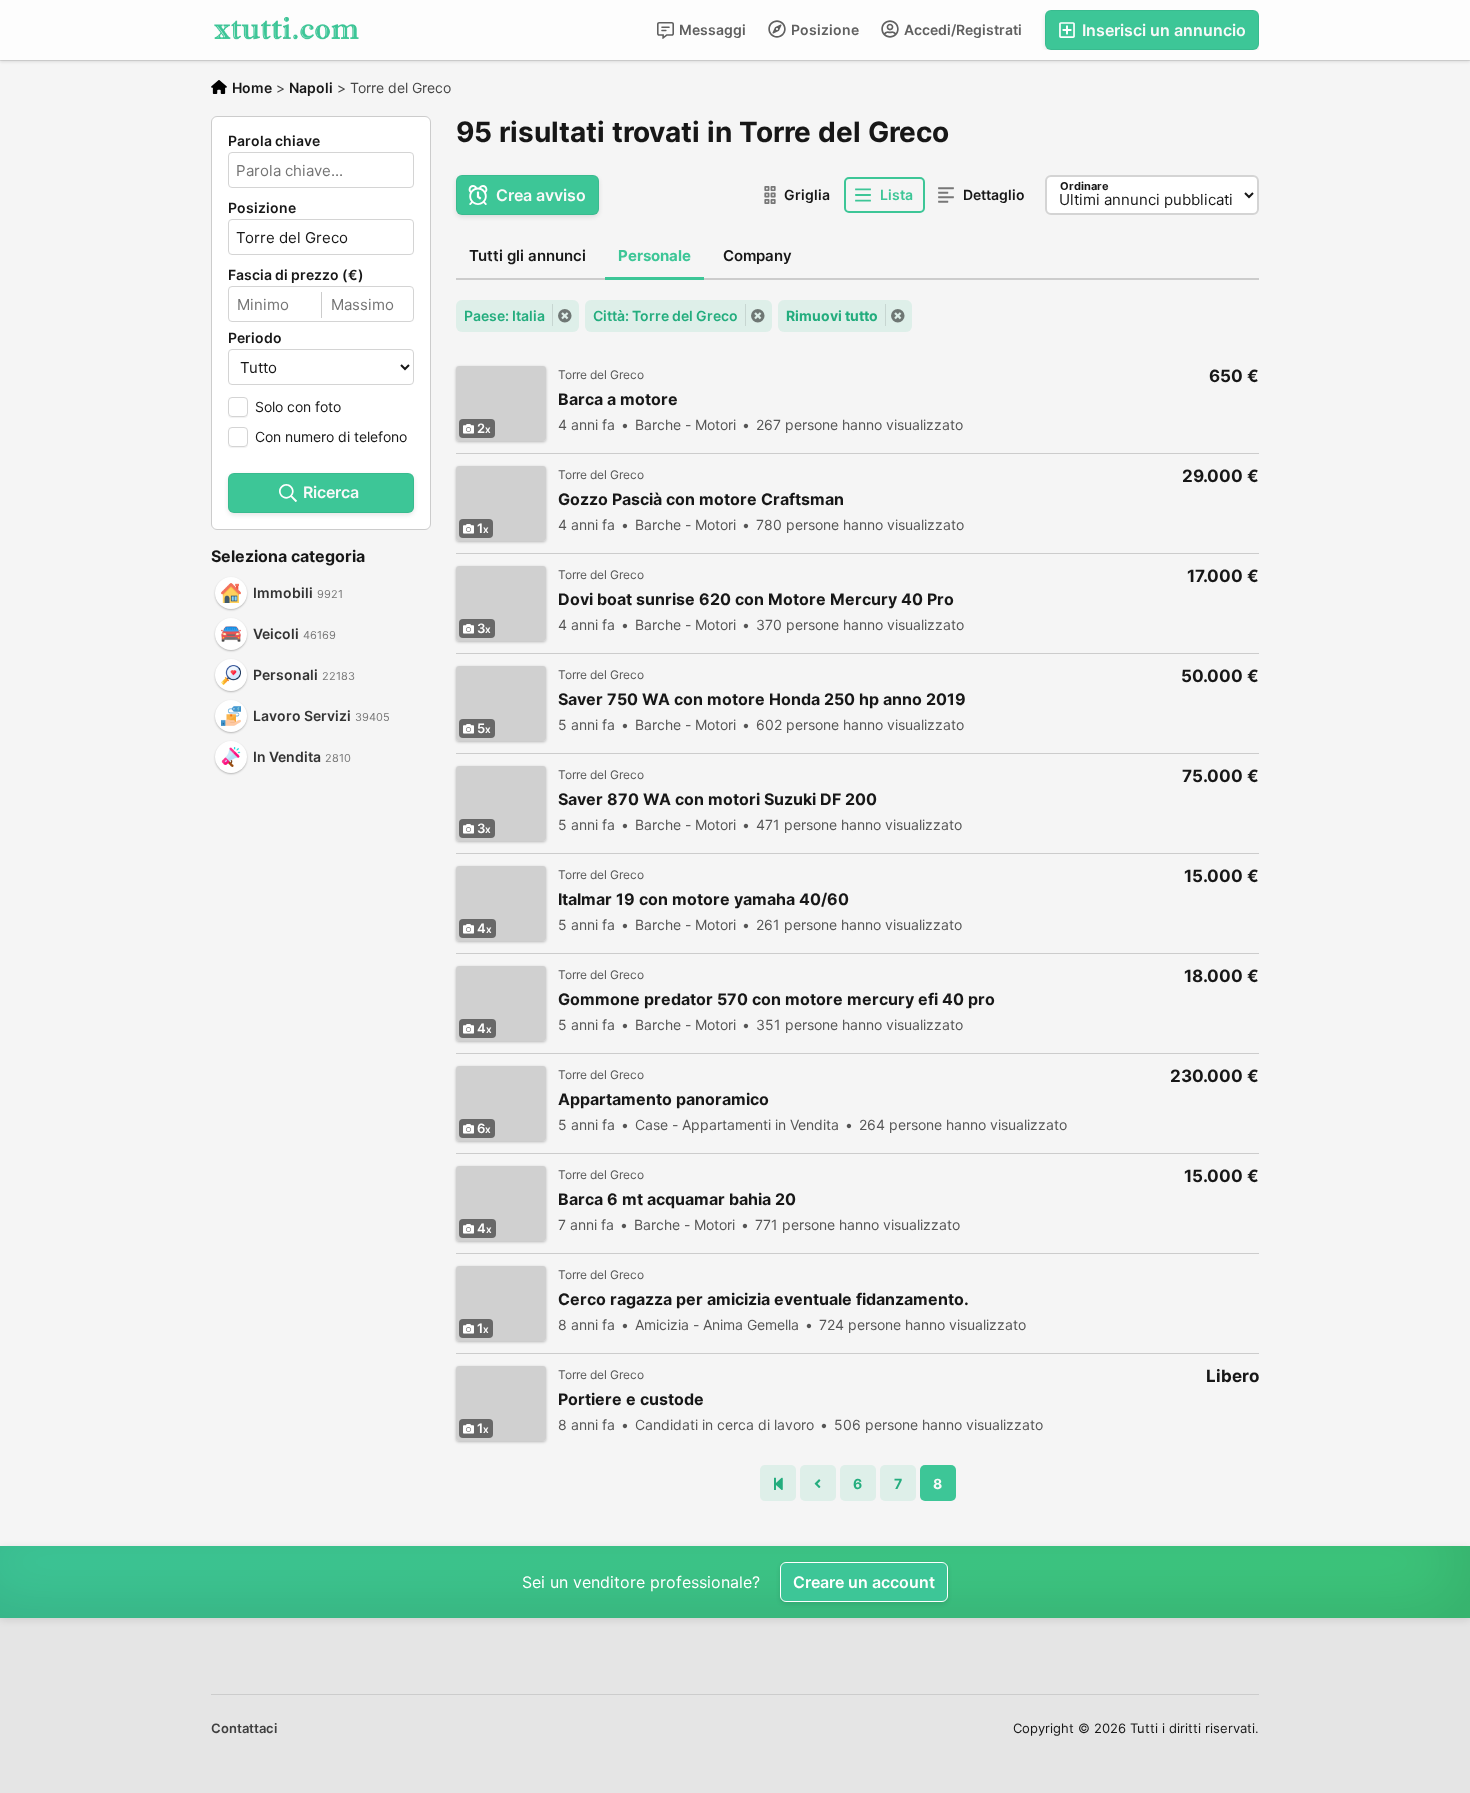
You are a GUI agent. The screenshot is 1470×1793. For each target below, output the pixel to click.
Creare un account (864, 1582)
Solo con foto (298, 406)
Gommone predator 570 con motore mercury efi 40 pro (776, 999)
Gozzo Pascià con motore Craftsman (701, 499)
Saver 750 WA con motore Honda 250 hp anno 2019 (762, 699)
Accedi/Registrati (961, 29)
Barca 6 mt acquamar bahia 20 (677, 1199)
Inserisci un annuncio (1162, 30)
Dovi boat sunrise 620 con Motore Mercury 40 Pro (756, 599)
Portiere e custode (631, 1399)
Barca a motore (618, 399)
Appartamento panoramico (663, 1099)
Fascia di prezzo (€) (296, 275)
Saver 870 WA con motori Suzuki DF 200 (717, 799)
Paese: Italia (504, 315)
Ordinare (1084, 186)
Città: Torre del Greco (665, 315)
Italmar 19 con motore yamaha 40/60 (703, 899)
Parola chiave (274, 141)
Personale (654, 255)
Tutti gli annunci (527, 255)
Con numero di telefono (331, 436)
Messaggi (711, 29)
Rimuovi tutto (832, 315)
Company (757, 255)
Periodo (255, 338)
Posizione (823, 29)
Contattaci (244, 1728)
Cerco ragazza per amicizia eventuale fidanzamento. (763, 1299)
